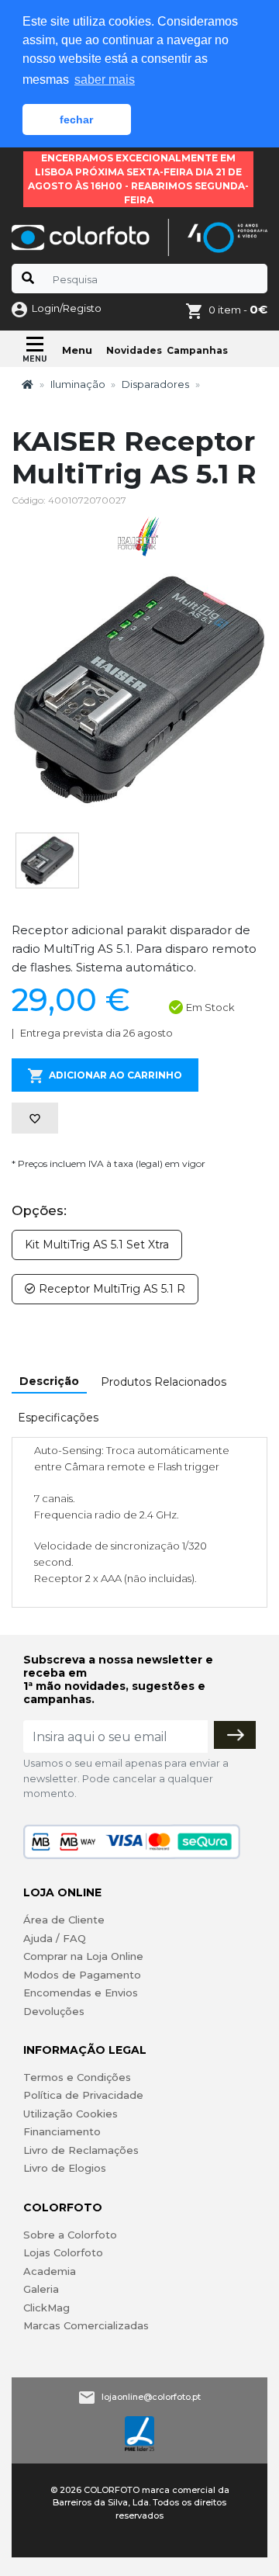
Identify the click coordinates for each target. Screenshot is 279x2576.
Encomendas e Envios (81, 1993)
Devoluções (54, 2011)
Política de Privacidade (83, 2095)
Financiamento (62, 2131)
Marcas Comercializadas (86, 2325)
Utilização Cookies (71, 2114)
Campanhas (197, 350)
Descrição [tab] (49, 1381)
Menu (77, 350)
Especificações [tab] (58, 1418)
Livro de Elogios (65, 2168)
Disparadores (155, 384)
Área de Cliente (64, 1920)
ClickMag (46, 2308)
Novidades (134, 350)
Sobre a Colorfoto (70, 2235)
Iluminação (78, 384)
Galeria (41, 2289)
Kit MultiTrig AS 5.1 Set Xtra (97, 1245)
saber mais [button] (105, 80)
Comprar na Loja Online (83, 1956)
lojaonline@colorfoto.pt (151, 2397)
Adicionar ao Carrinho (115, 1075)
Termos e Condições (77, 2077)
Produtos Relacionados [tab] (164, 1382)
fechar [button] (76, 119)
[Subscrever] (235, 1735)
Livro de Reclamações (81, 2150)
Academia (50, 2271)
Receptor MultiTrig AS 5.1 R (110, 1289)
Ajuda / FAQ (55, 1938)
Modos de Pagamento (82, 1975)
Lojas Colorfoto (63, 2252)
